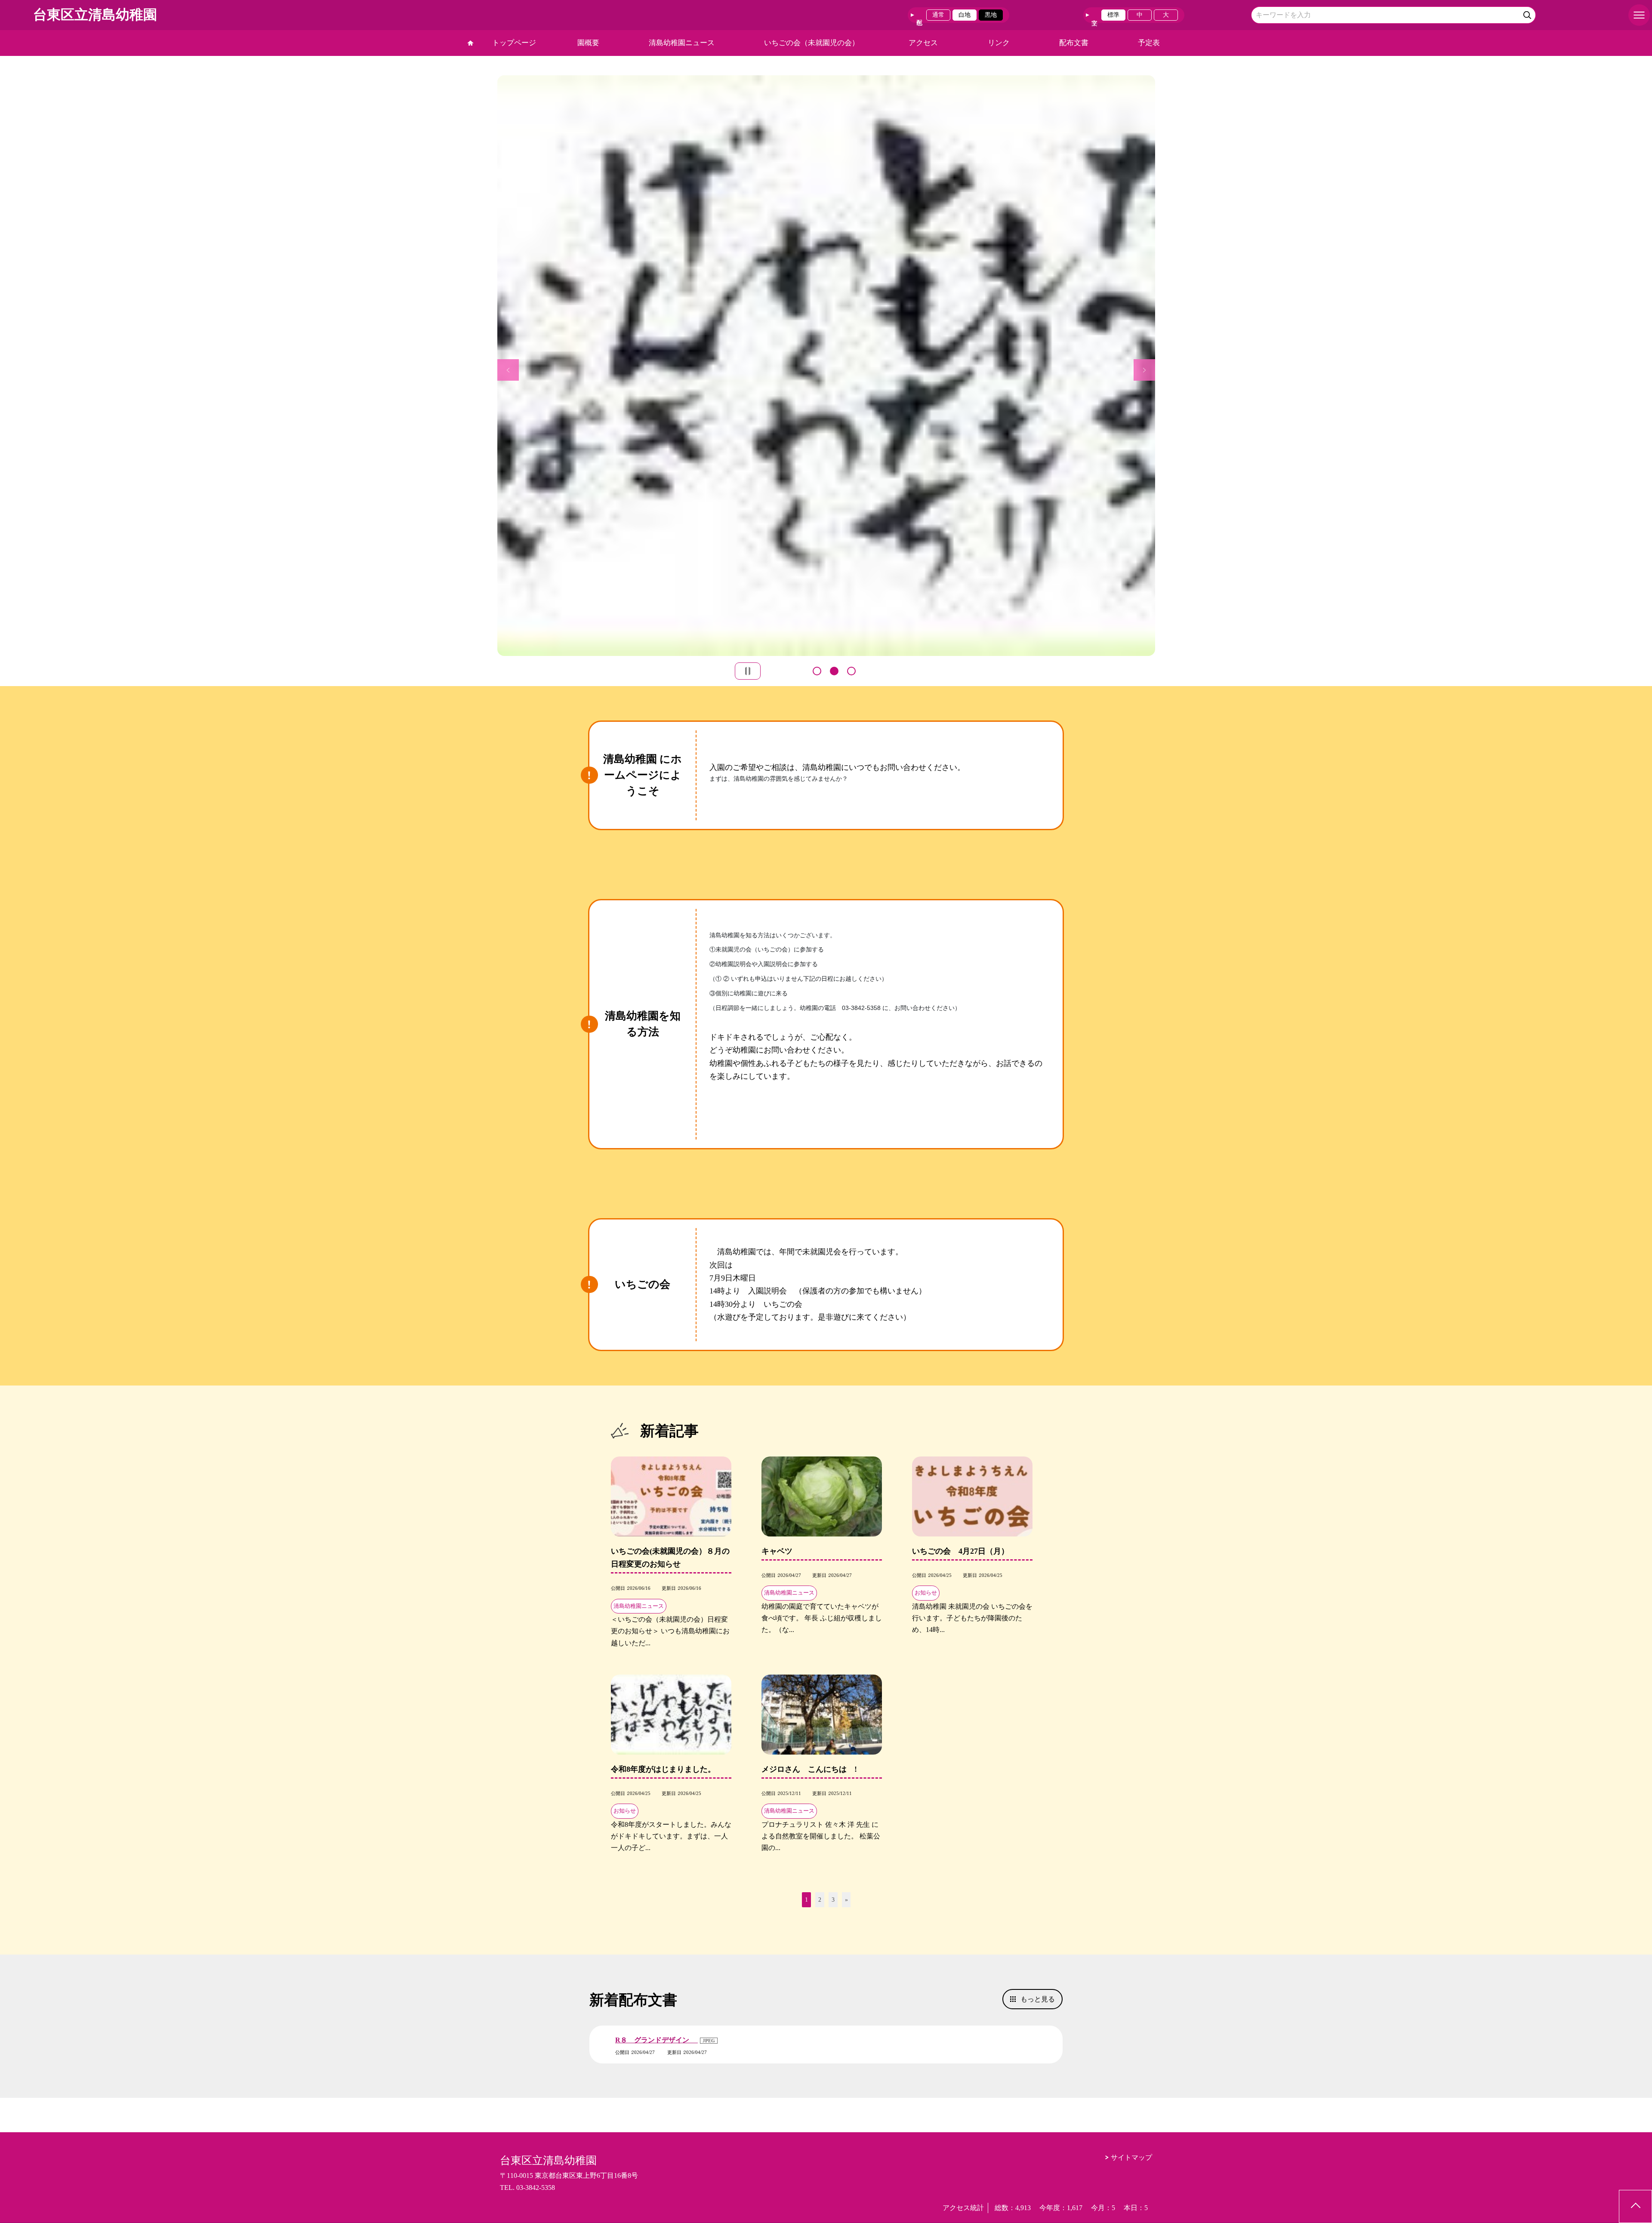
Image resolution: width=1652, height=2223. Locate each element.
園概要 (588, 43)
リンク (999, 43)
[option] (1056, 366)
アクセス (923, 43)
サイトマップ (1131, 2157)
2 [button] (834, 671)
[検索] (1528, 14)
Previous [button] (508, 370)
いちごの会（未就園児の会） (812, 43)
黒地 (991, 15)
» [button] (846, 1900)
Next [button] (1144, 370)
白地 (965, 15)
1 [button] (817, 671)
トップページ (514, 43)
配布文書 (1074, 43)
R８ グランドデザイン (656, 2040)
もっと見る (1038, 1999)
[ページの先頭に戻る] (1635, 2206)
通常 (938, 15)
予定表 (1149, 43)
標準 (1113, 15)
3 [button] (851, 671)
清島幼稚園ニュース (682, 43)
